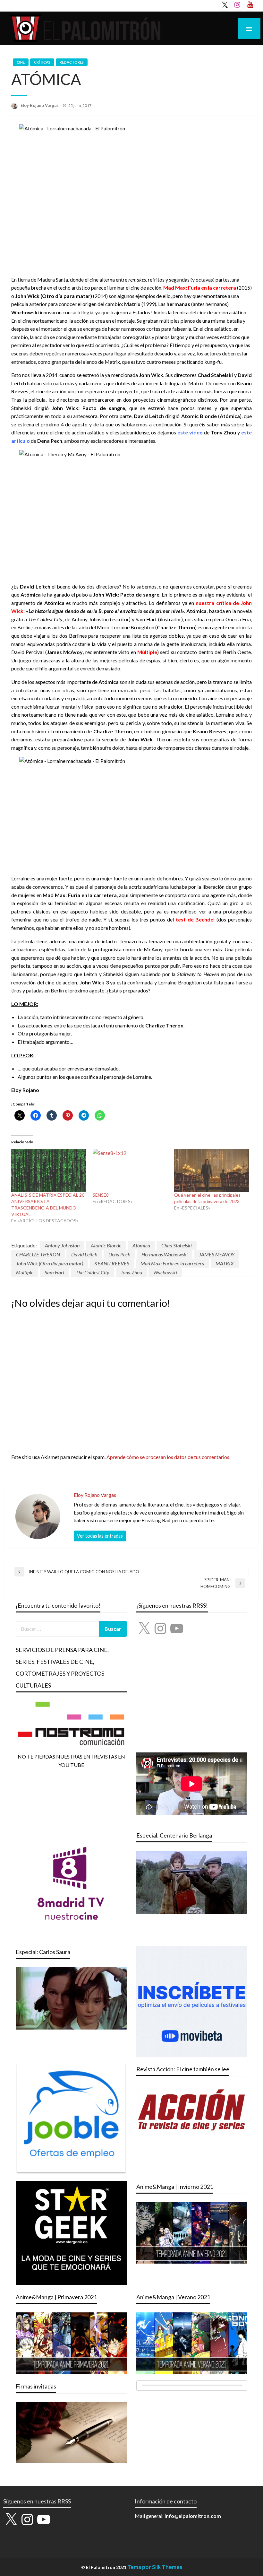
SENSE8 (101, 1195)
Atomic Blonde (106, 1245)
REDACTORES (72, 62)
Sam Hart (55, 1272)
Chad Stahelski (177, 1245)
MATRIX (225, 1263)
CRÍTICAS (42, 62)
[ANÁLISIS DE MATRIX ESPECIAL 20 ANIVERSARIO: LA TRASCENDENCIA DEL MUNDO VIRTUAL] (49, 1170)
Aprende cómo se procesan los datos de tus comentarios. (168, 1457)
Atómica (141, 1245)
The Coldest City (93, 1272)
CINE (21, 62)
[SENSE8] (130, 1170)
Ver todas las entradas (100, 1536)
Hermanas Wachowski (165, 1254)
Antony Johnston (62, 1245)
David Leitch (84, 1254)
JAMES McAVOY (217, 1254)
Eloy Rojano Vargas (40, 105)
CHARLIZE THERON (38, 1254)
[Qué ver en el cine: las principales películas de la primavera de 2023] (212, 1170)
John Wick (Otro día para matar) (50, 1263)
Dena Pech (119, 1254)
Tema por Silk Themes (155, 2567)
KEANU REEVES (112, 1263)
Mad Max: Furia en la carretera (172, 1263)
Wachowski (165, 1272)
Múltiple (25, 1272)
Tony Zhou (131, 1272)
